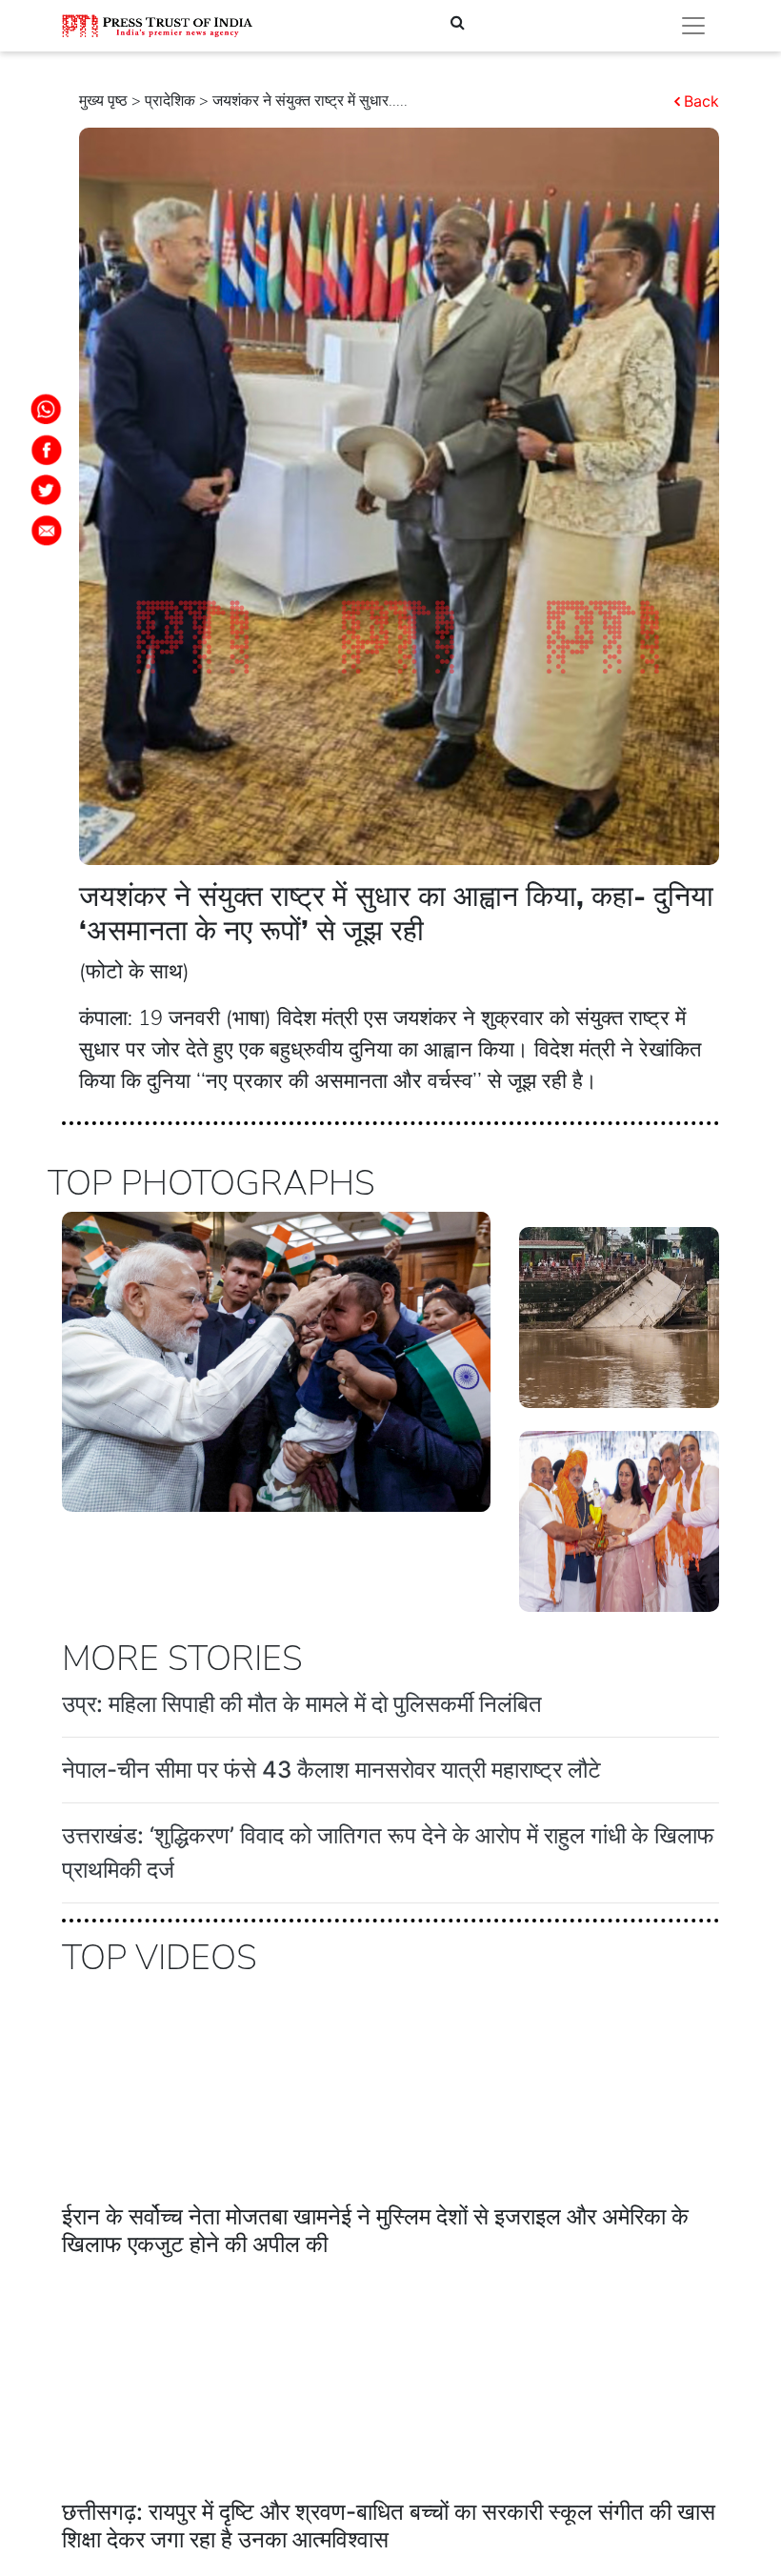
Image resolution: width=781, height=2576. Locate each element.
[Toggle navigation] (693, 26)
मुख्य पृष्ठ (103, 101)
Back (701, 101)
